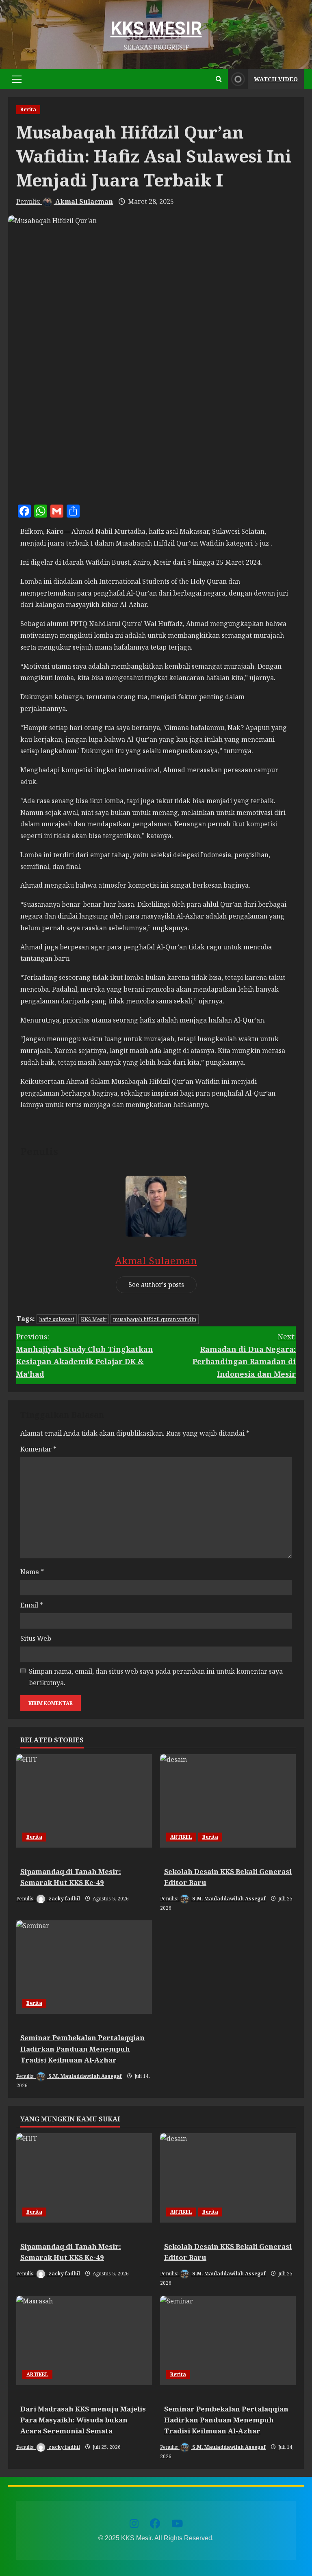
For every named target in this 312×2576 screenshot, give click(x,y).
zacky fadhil (64, 1899)
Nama (32, 1572)
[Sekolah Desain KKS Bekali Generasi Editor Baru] (228, 1801)
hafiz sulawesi (57, 1319)
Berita (28, 109)
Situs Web (36, 1638)
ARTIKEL (181, 1837)
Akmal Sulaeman (83, 201)
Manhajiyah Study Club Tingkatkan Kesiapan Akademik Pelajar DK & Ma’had (85, 1355)
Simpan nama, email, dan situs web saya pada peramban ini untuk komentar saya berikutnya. (156, 1677)
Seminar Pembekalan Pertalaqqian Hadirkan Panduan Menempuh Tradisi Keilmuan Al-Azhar (82, 2048)
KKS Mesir (156, 28)
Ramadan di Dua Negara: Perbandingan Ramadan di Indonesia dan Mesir (244, 1355)
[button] (17, 79)
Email (32, 1605)
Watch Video (276, 79)
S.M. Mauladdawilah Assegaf (228, 1899)
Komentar (38, 1449)
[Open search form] (219, 79)
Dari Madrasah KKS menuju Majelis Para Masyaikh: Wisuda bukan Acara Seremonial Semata (83, 2420)
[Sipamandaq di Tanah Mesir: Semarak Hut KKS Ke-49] (84, 1801)
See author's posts (156, 1285)
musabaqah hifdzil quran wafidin (155, 1319)
